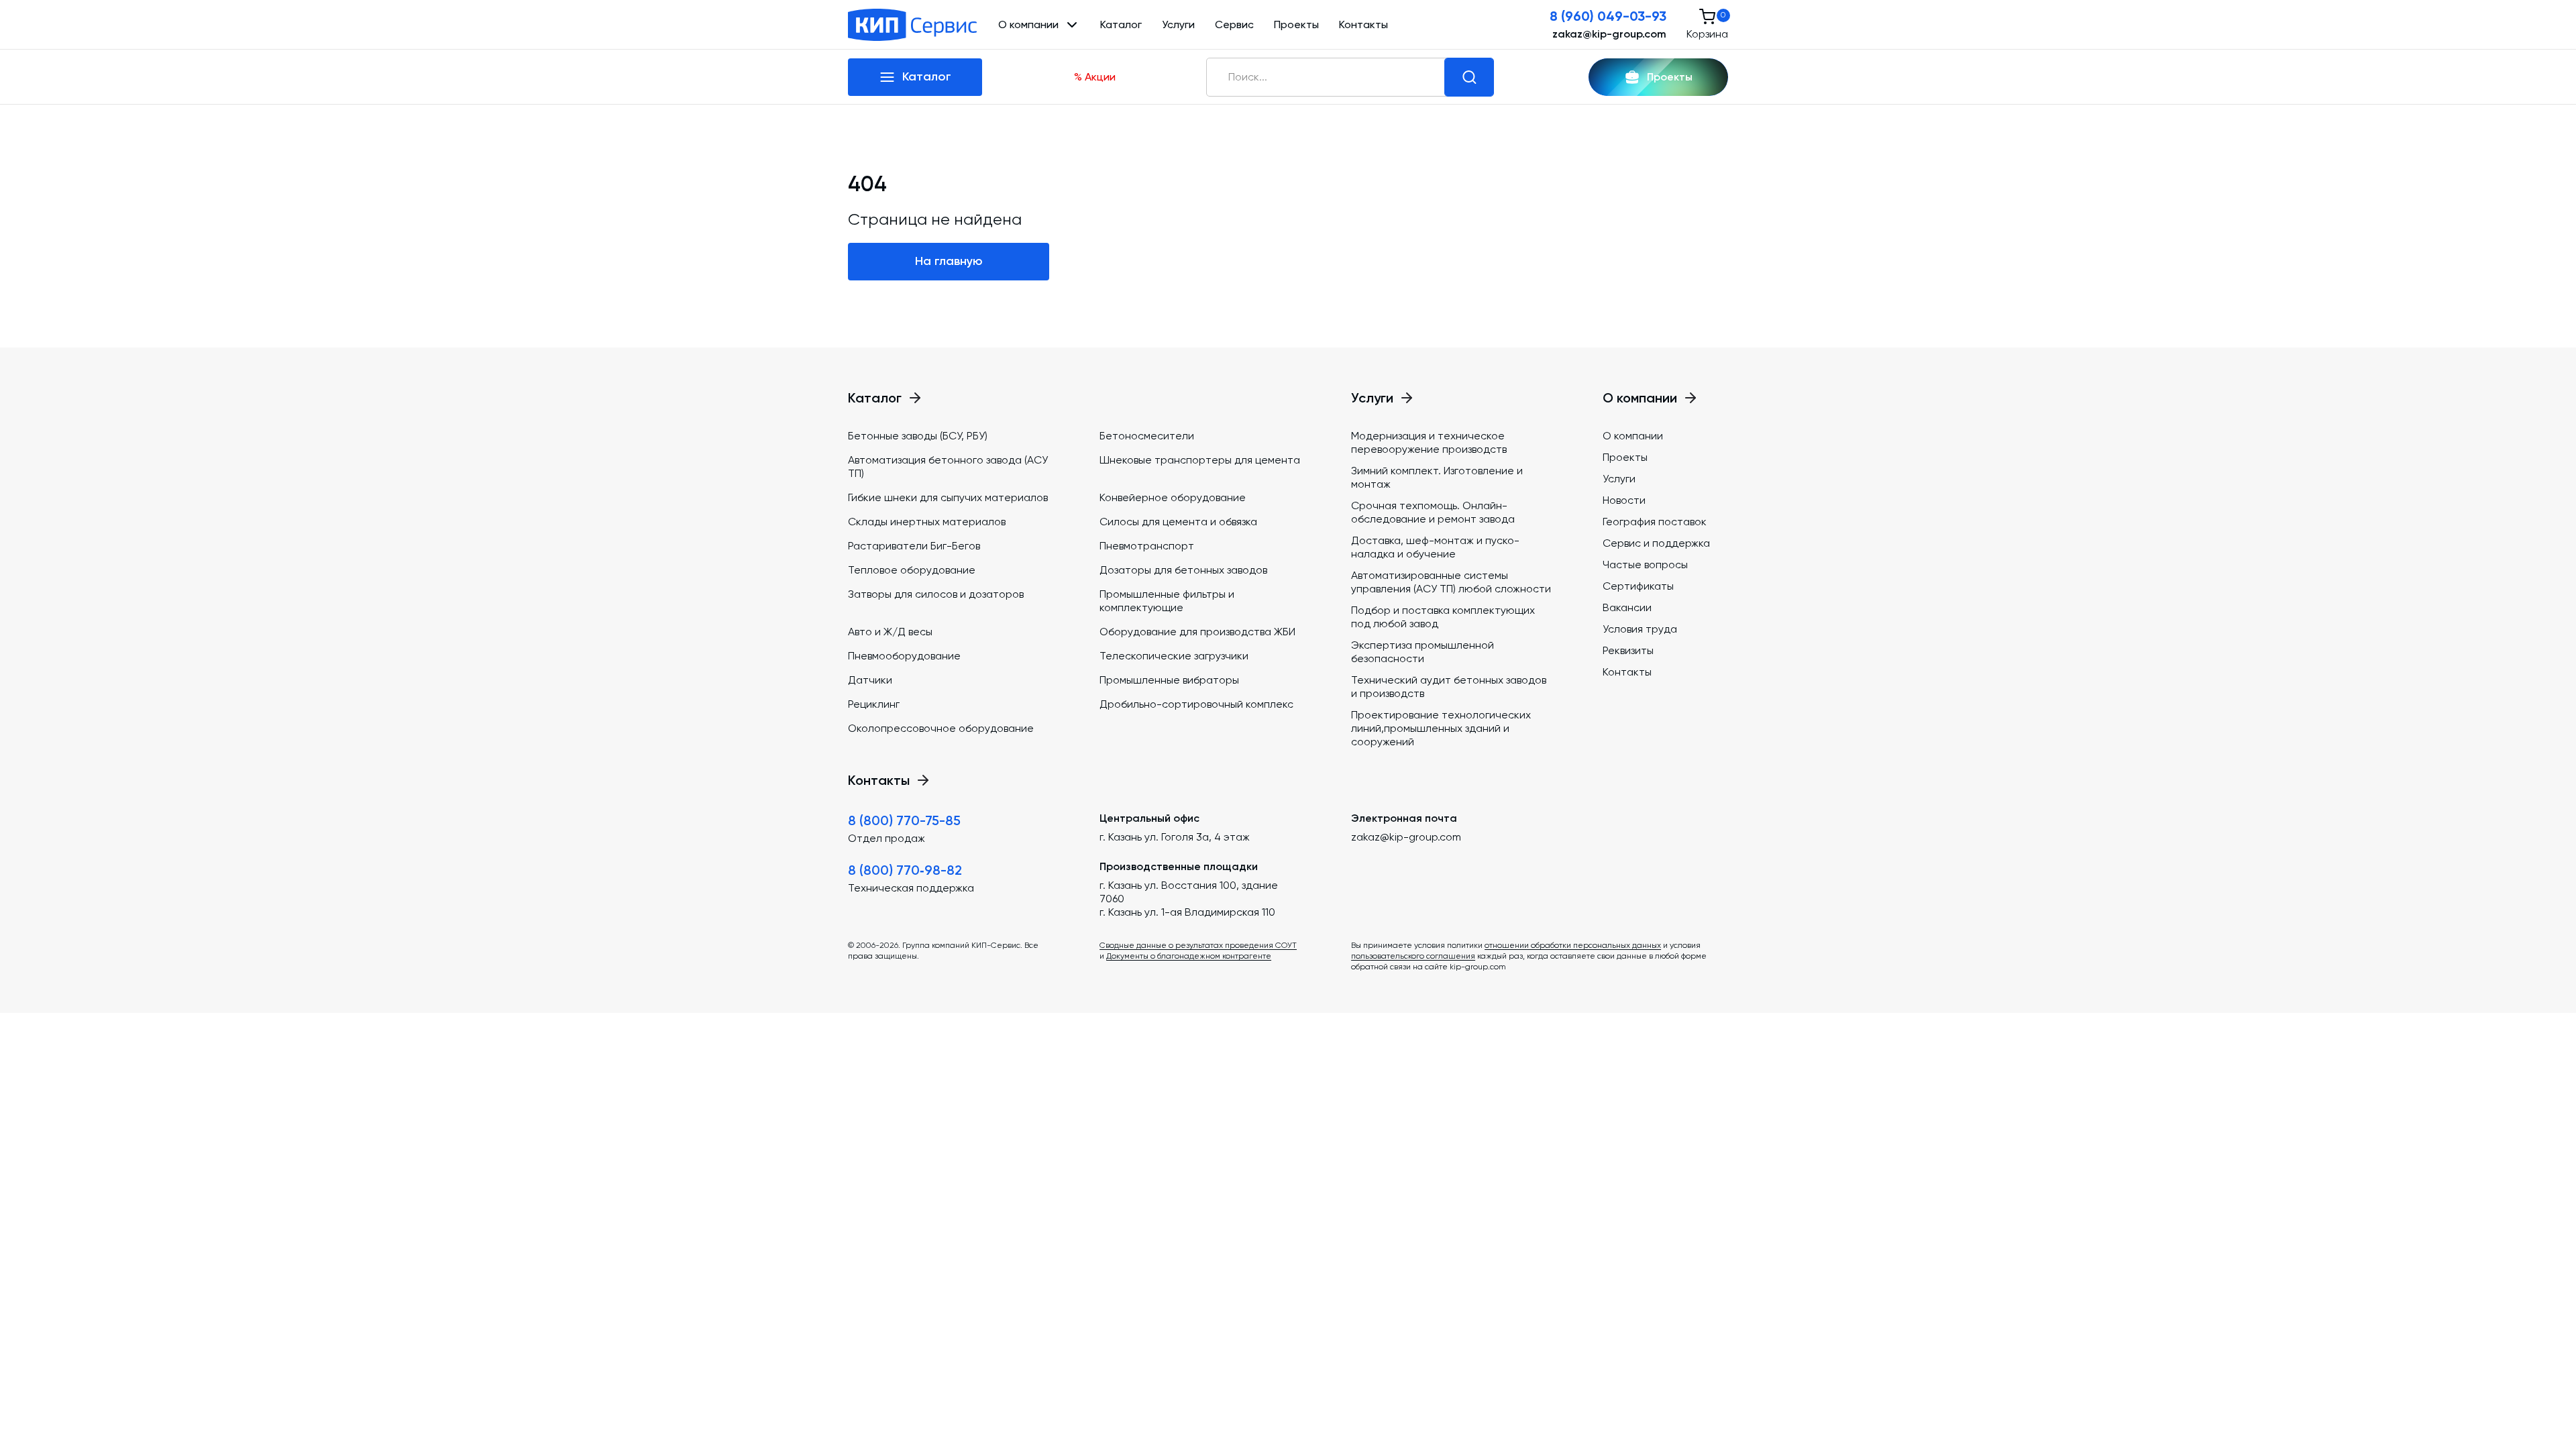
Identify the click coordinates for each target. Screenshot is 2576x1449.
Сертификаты (1638, 586)
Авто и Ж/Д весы (890, 632)
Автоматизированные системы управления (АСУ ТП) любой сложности (1451, 582)
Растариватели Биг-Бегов (914, 546)
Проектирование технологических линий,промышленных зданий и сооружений (1441, 728)
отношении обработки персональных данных (1573, 945)
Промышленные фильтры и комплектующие (1167, 601)
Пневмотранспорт (1147, 546)
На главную (949, 261)
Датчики (870, 680)
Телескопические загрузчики (1174, 656)
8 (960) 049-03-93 (1608, 16)
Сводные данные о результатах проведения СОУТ (1198, 945)
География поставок (1655, 522)
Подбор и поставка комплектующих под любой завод (1443, 617)
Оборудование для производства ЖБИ (1197, 632)
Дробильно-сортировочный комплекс (1196, 704)
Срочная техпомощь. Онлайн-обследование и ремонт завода (1433, 512)
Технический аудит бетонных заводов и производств (1449, 687)
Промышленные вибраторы (1169, 680)
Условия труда (1640, 629)
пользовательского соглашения (1413, 956)
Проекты (1296, 24)
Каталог (1121, 24)
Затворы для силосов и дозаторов (936, 594)
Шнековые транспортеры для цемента (1200, 460)
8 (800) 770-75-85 (904, 820)
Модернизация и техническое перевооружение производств (1429, 442)
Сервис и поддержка (1656, 543)
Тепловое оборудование (912, 570)
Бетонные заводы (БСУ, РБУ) (918, 436)
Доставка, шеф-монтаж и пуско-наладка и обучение (1435, 547)
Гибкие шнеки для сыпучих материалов (948, 497)
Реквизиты (1628, 650)
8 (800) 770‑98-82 (905, 870)
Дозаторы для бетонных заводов (1183, 570)
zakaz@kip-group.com (1609, 34)
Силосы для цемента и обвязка (1178, 522)
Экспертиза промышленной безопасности (1423, 652)
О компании (1633, 436)
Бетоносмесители (1147, 436)
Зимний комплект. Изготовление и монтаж (1437, 477)
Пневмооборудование (904, 656)
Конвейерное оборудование (1173, 497)
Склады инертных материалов (927, 522)
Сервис (1234, 24)
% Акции (1095, 77)
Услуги (1178, 24)
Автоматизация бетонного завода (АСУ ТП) (948, 467)
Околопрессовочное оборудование (941, 728)
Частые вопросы (1645, 565)
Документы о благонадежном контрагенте (1189, 956)
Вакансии (1627, 607)
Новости (1624, 500)
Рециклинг (874, 704)
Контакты (1363, 24)
